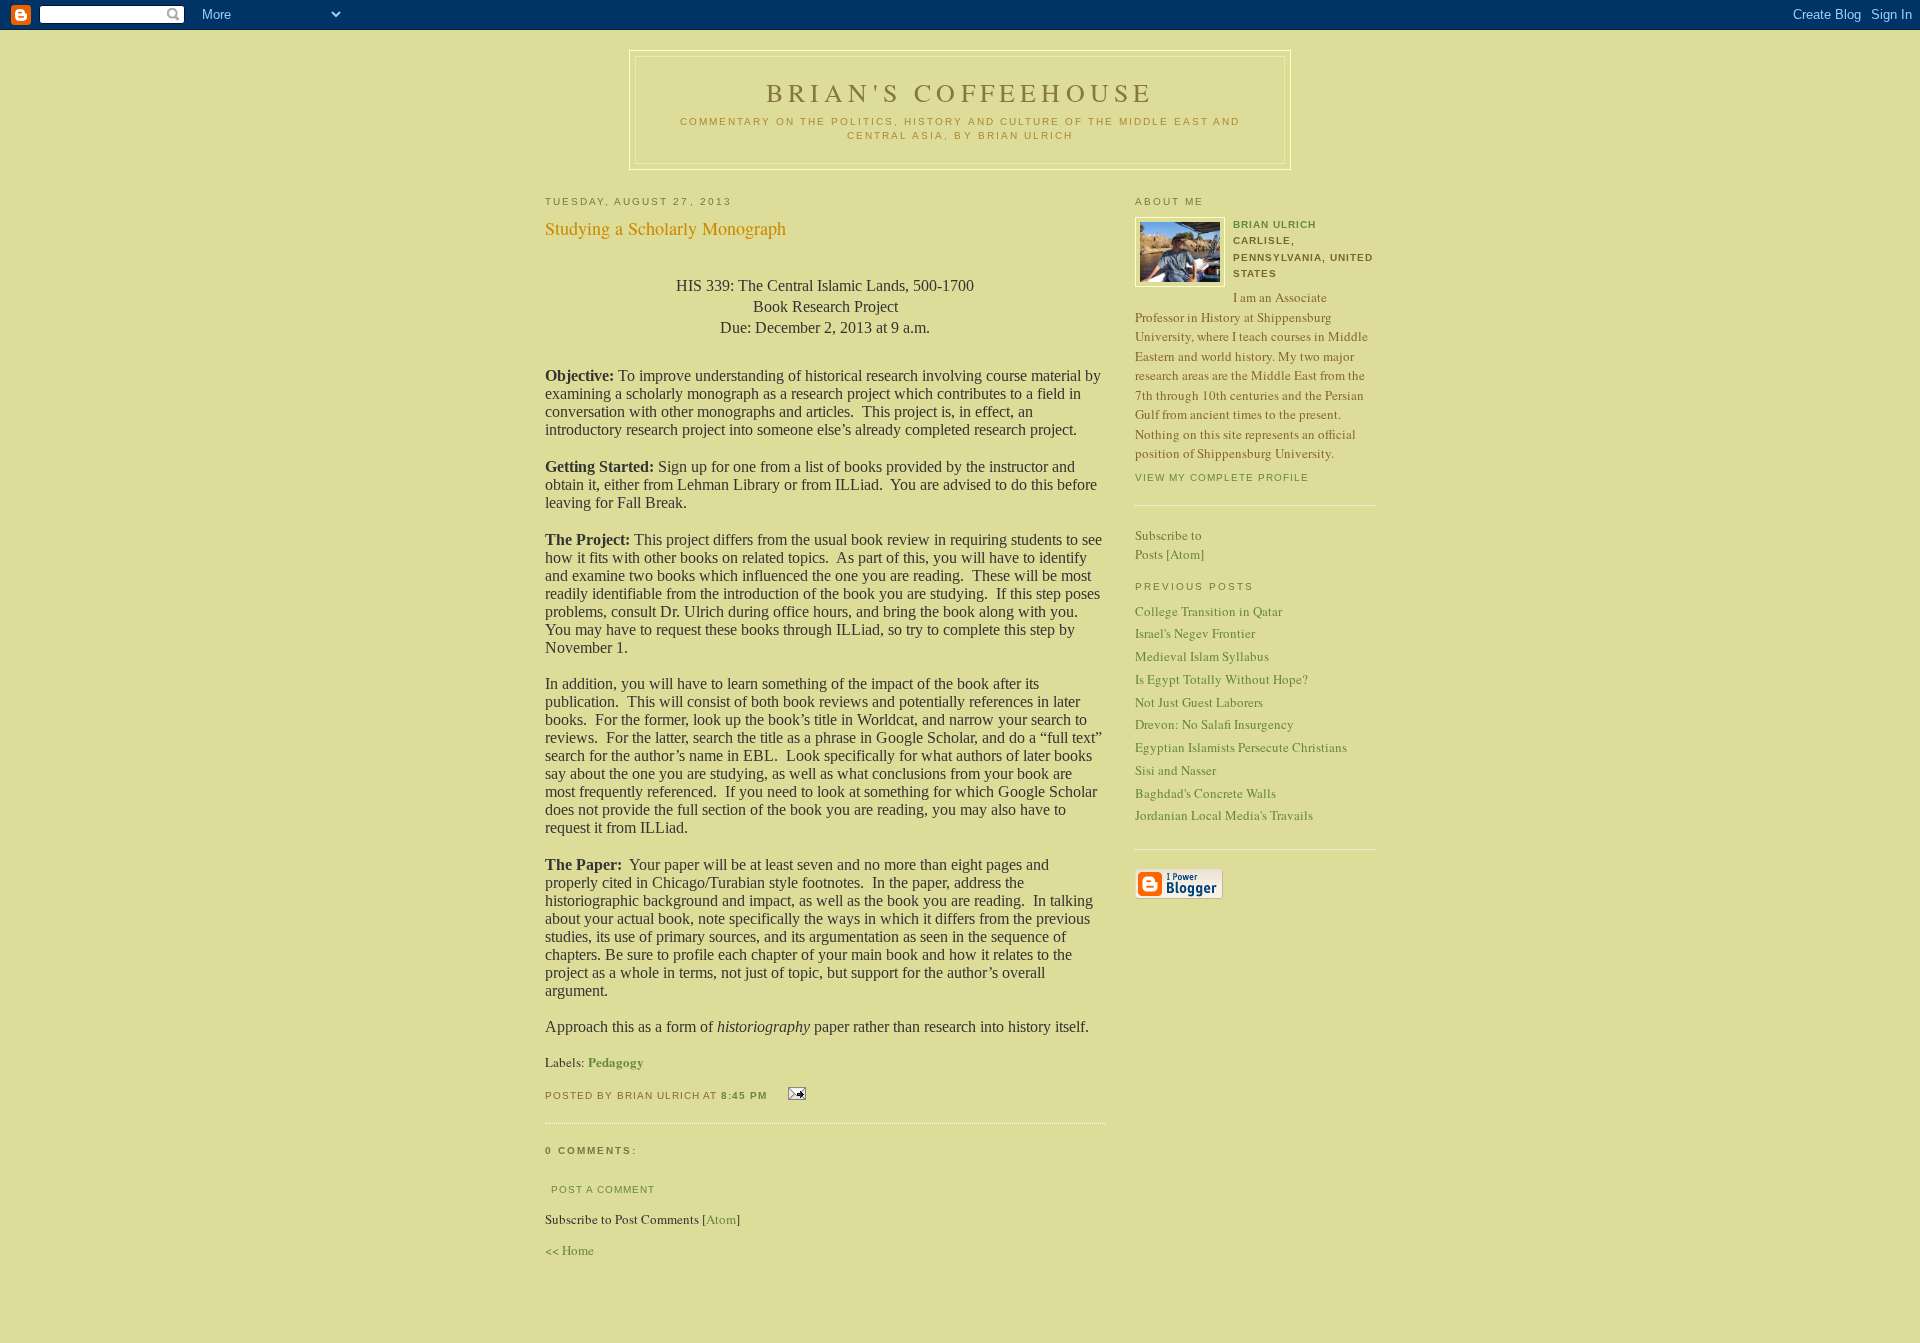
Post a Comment (603, 1189)
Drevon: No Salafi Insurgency (1214, 724)
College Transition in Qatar (1208, 611)
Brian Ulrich (1274, 224)
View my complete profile (1222, 477)
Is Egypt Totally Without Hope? (1221, 679)
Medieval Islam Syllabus (1202, 656)
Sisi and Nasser (1175, 770)
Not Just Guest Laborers (1199, 702)
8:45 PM (746, 1095)
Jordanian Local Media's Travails (1224, 815)
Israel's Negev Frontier (1195, 633)
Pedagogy (616, 1061)
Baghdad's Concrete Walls (1205, 793)
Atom (721, 1219)
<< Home (569, 1250)
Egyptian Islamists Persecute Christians (1241, 747)
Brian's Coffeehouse (960, 92)
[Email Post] (794, 1093)
